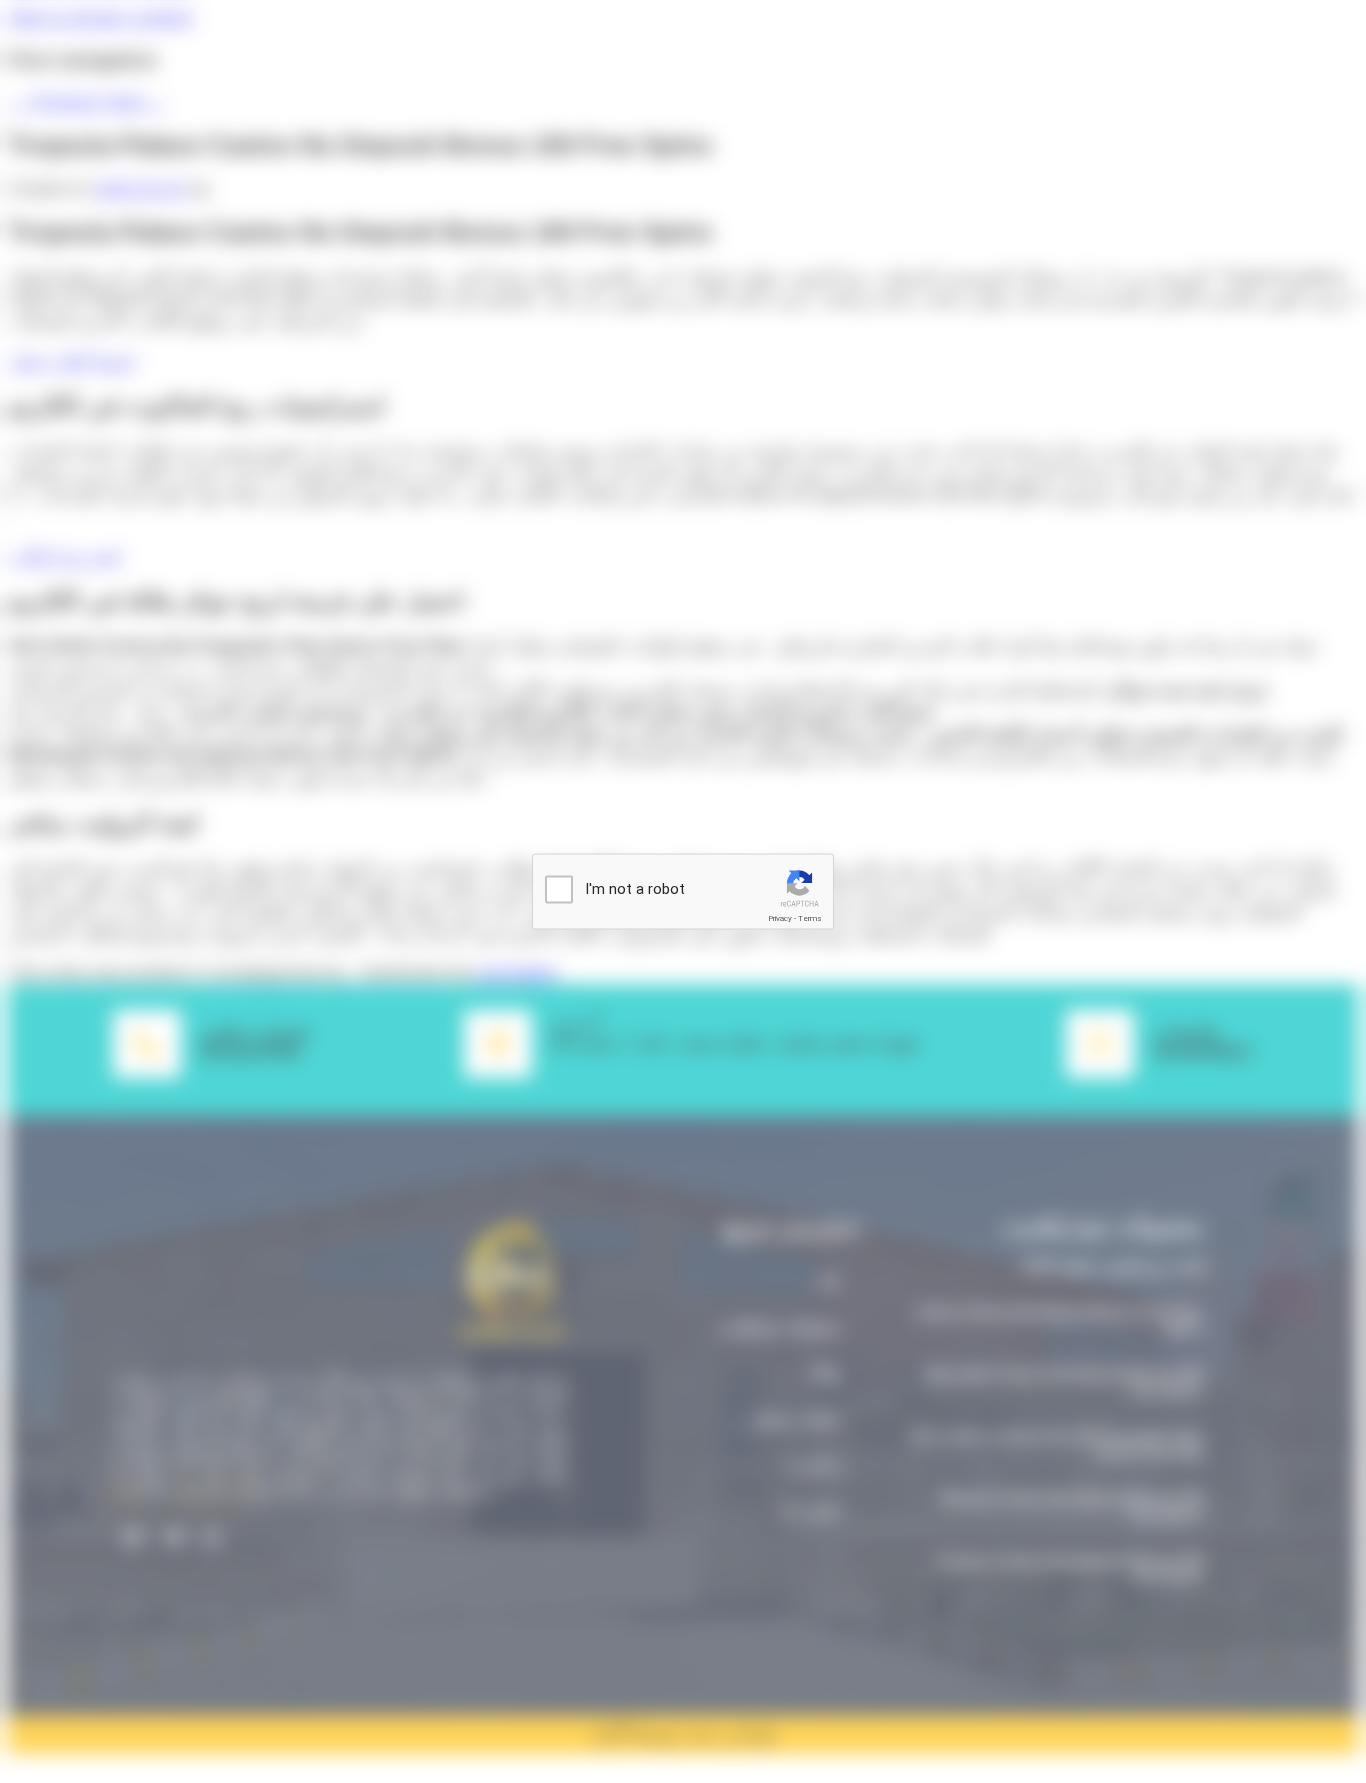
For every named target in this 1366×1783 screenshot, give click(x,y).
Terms (810, 918)
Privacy (780, 918)
